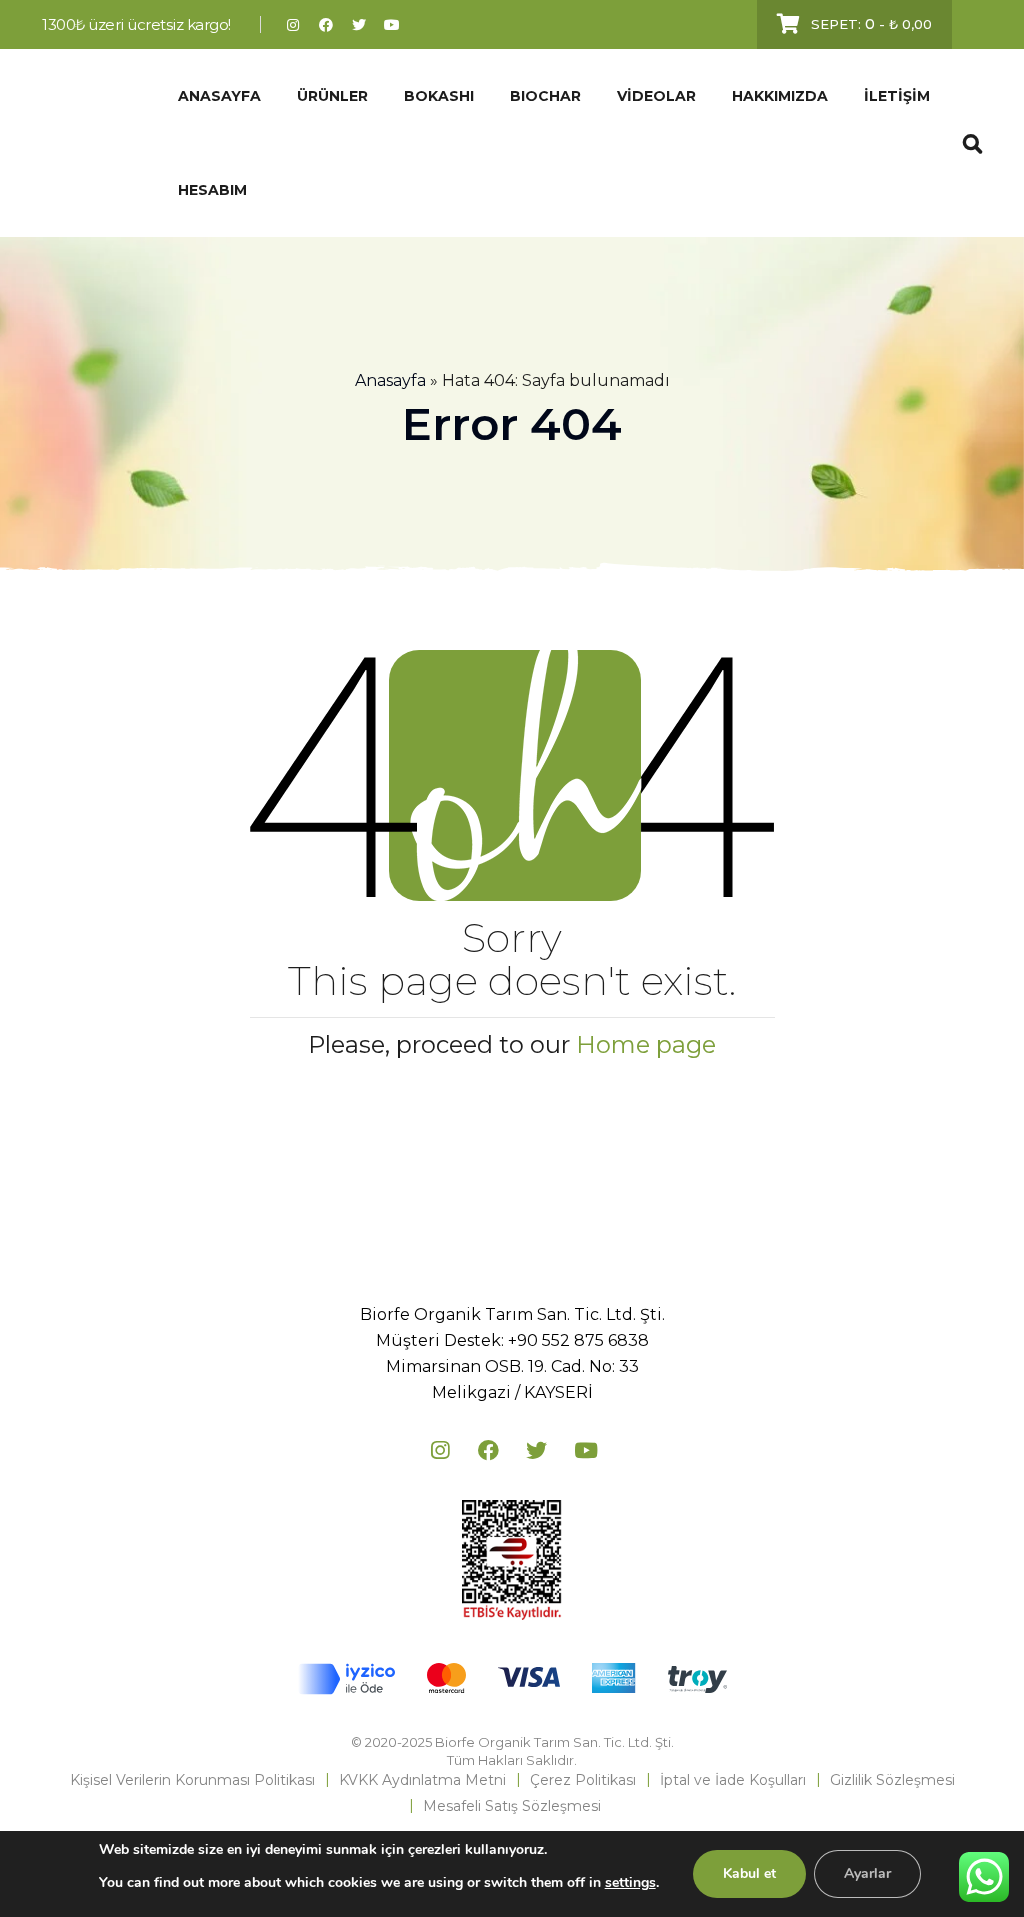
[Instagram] (293, 24)
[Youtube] (392, 24)
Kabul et (749, 1873)
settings (630, 1882)
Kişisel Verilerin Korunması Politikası (192, 1780)
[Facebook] (326, 24)
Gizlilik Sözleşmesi (892, 1780)
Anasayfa (390, 380)
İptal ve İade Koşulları (733, 1780)
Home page (646, 1044)
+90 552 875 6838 (578, 1340)
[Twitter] (359, 24)
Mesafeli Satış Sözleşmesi (512, 1806)
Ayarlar (867, 1873)
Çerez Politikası (583, 1780)
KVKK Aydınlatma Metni (422, 1780)
